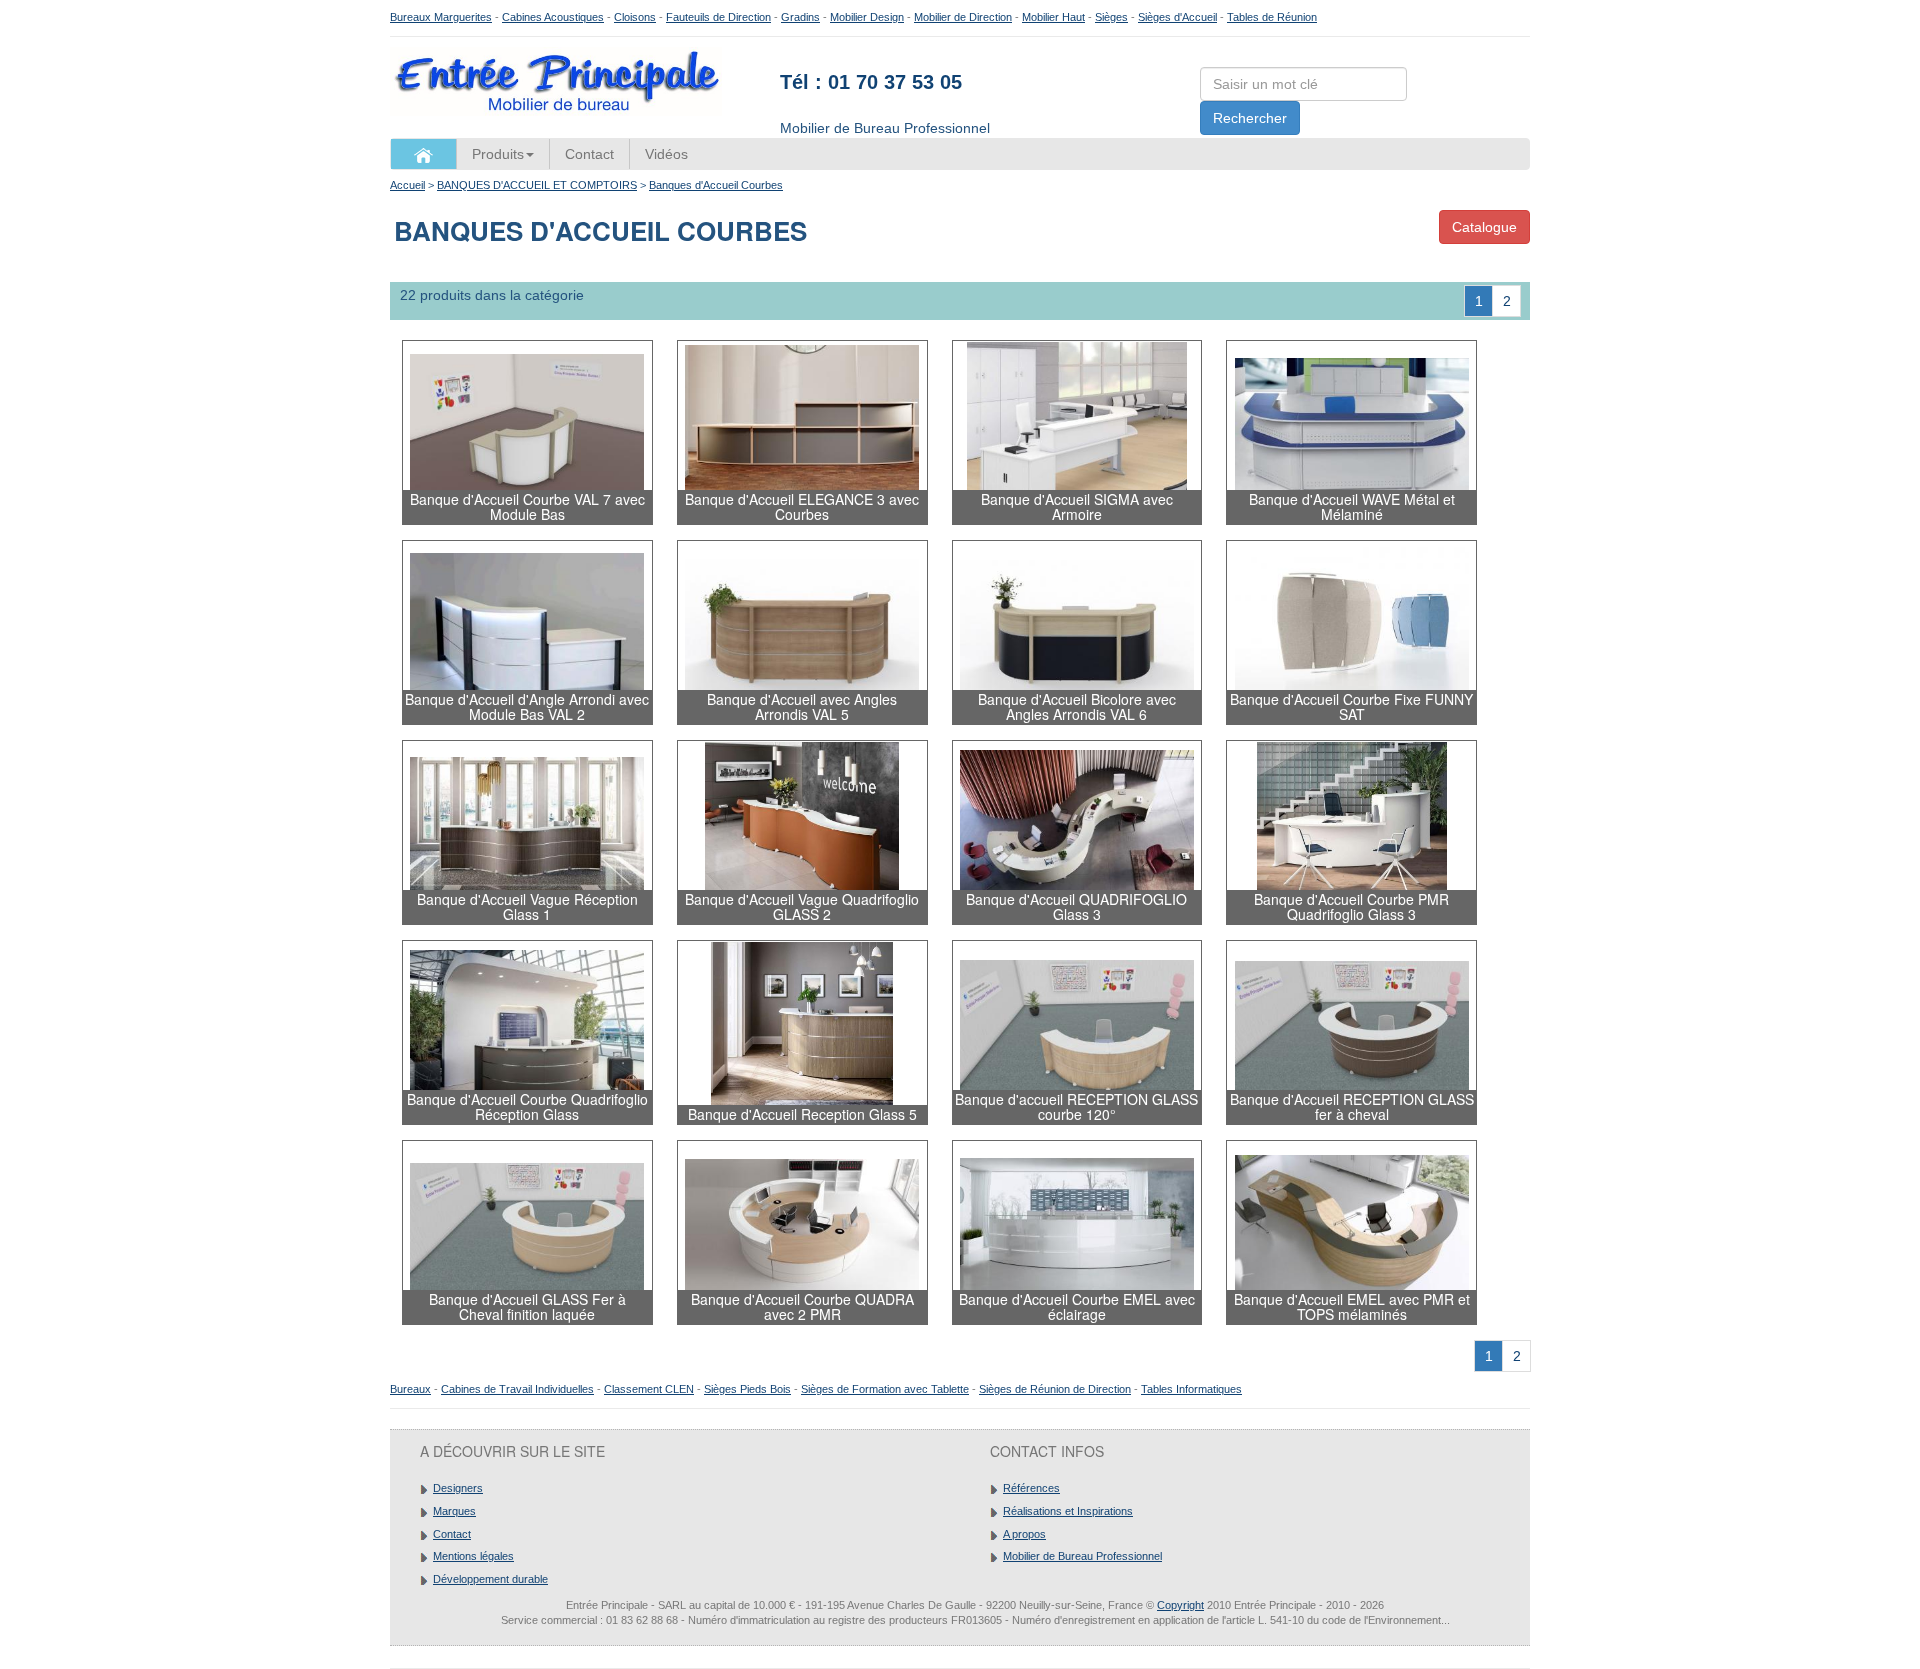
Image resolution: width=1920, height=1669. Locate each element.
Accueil (407, 185)
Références (1031, 1488)
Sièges (1111, 17)
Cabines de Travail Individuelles (517, 1389)
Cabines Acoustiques (553, 17)
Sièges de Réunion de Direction (1055, 1389)
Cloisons (635, 17)
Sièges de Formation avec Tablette (885, 1389)
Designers (458, 1488)
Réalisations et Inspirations (1068, 1511)
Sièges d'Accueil (1177, 17)
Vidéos (666, 154)
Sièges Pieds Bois (747, 1389)
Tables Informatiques (1191, 1389)
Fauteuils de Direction (718, 17)
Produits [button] (498, 154)
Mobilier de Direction (963, 17)
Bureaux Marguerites (441, 17)
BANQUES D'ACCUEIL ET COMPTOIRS (537, 185)
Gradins (800, 17)
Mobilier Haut (1053, 17)
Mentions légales (473, 1556)
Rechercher (1250, 118)
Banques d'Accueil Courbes (716, 185)
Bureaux (410, 1389)
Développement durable (490, 1579)
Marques (454, 1511)
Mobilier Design (867, 17)
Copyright (1180, 1605)
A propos (1024, 1534)
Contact (589, 154)
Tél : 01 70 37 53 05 (871, 82)
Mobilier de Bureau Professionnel (1082, 1556)
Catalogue (1484, 227)
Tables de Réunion (1272, 17)
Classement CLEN (649, 1389)
